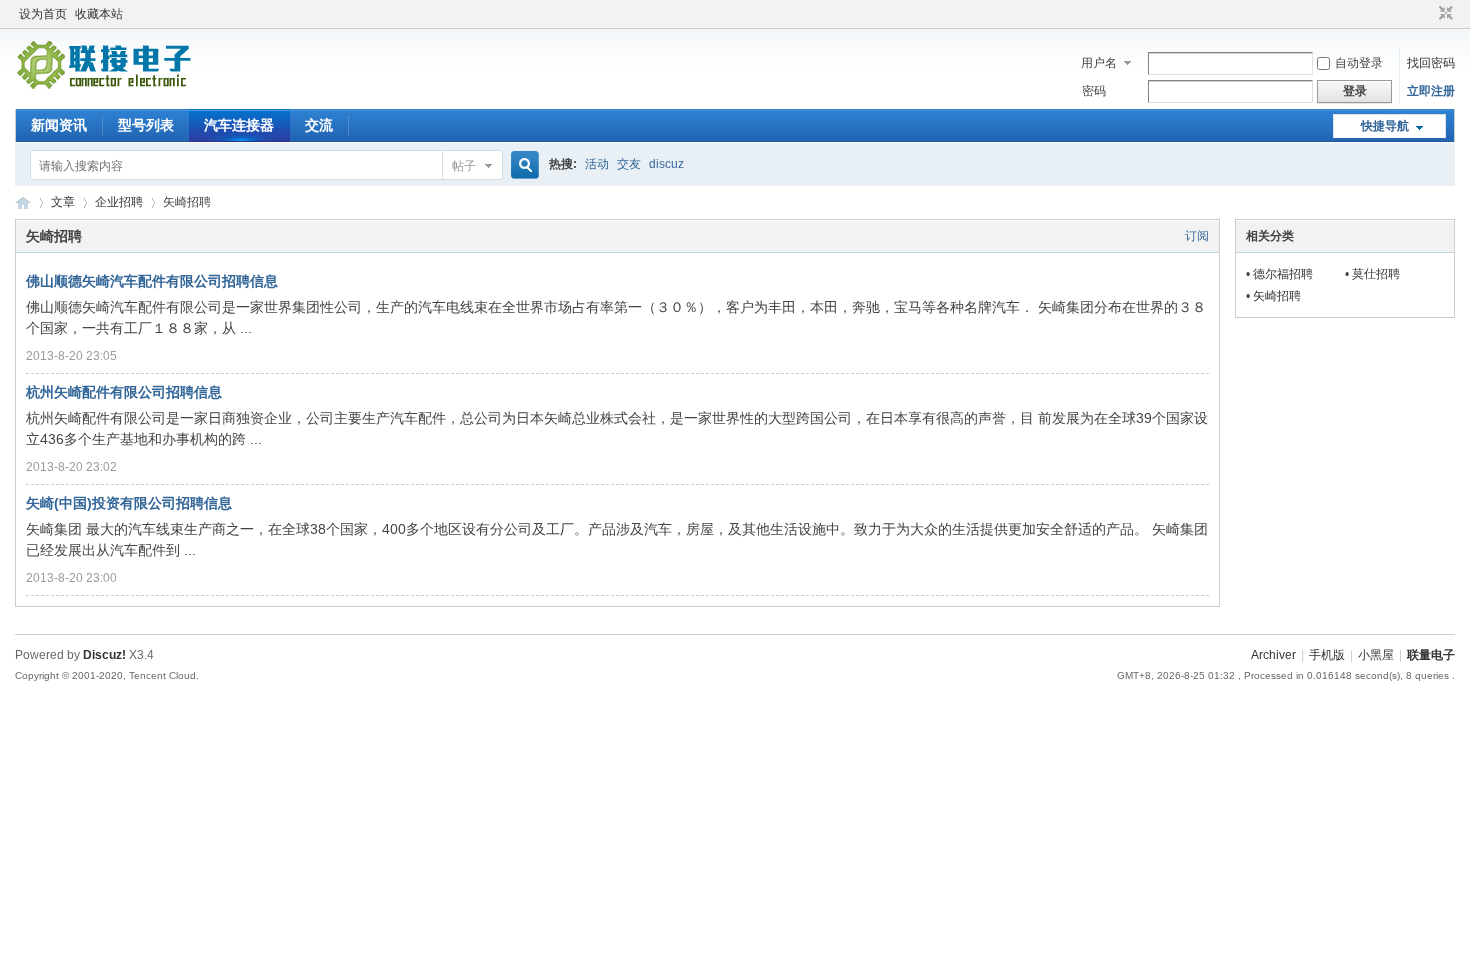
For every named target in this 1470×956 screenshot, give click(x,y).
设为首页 (43, 14)
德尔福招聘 (1283, 274)
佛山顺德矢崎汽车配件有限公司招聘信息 (152, 281)
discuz (666, 164)
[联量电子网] (106, 86)
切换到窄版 (1443, 14)
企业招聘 (119, 202)
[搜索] (522, 165)
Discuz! (104, 655)
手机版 (1327, 655)
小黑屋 (1376, 655)
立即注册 (1431, 91)
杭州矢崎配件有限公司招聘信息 (124, 392)
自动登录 (1359, 63)
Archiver (1273, 655)
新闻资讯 (59, 125)
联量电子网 (23, 202)
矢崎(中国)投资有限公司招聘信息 (129, 503)
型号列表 (146, 125)
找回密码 (1431, 63)
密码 (1094, 91)
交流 (319, 125)
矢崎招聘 (1277, 296)
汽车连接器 (239, 125)
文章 (63, 202)
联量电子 (1431, 655)
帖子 (464, 166)
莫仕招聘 (1376, 274)
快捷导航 (1385, 126)
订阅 (1197, 236)
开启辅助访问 (1427, 14)
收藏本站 (99, 14)
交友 (629, 164)
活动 (597, 164)
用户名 (1099, 63)
